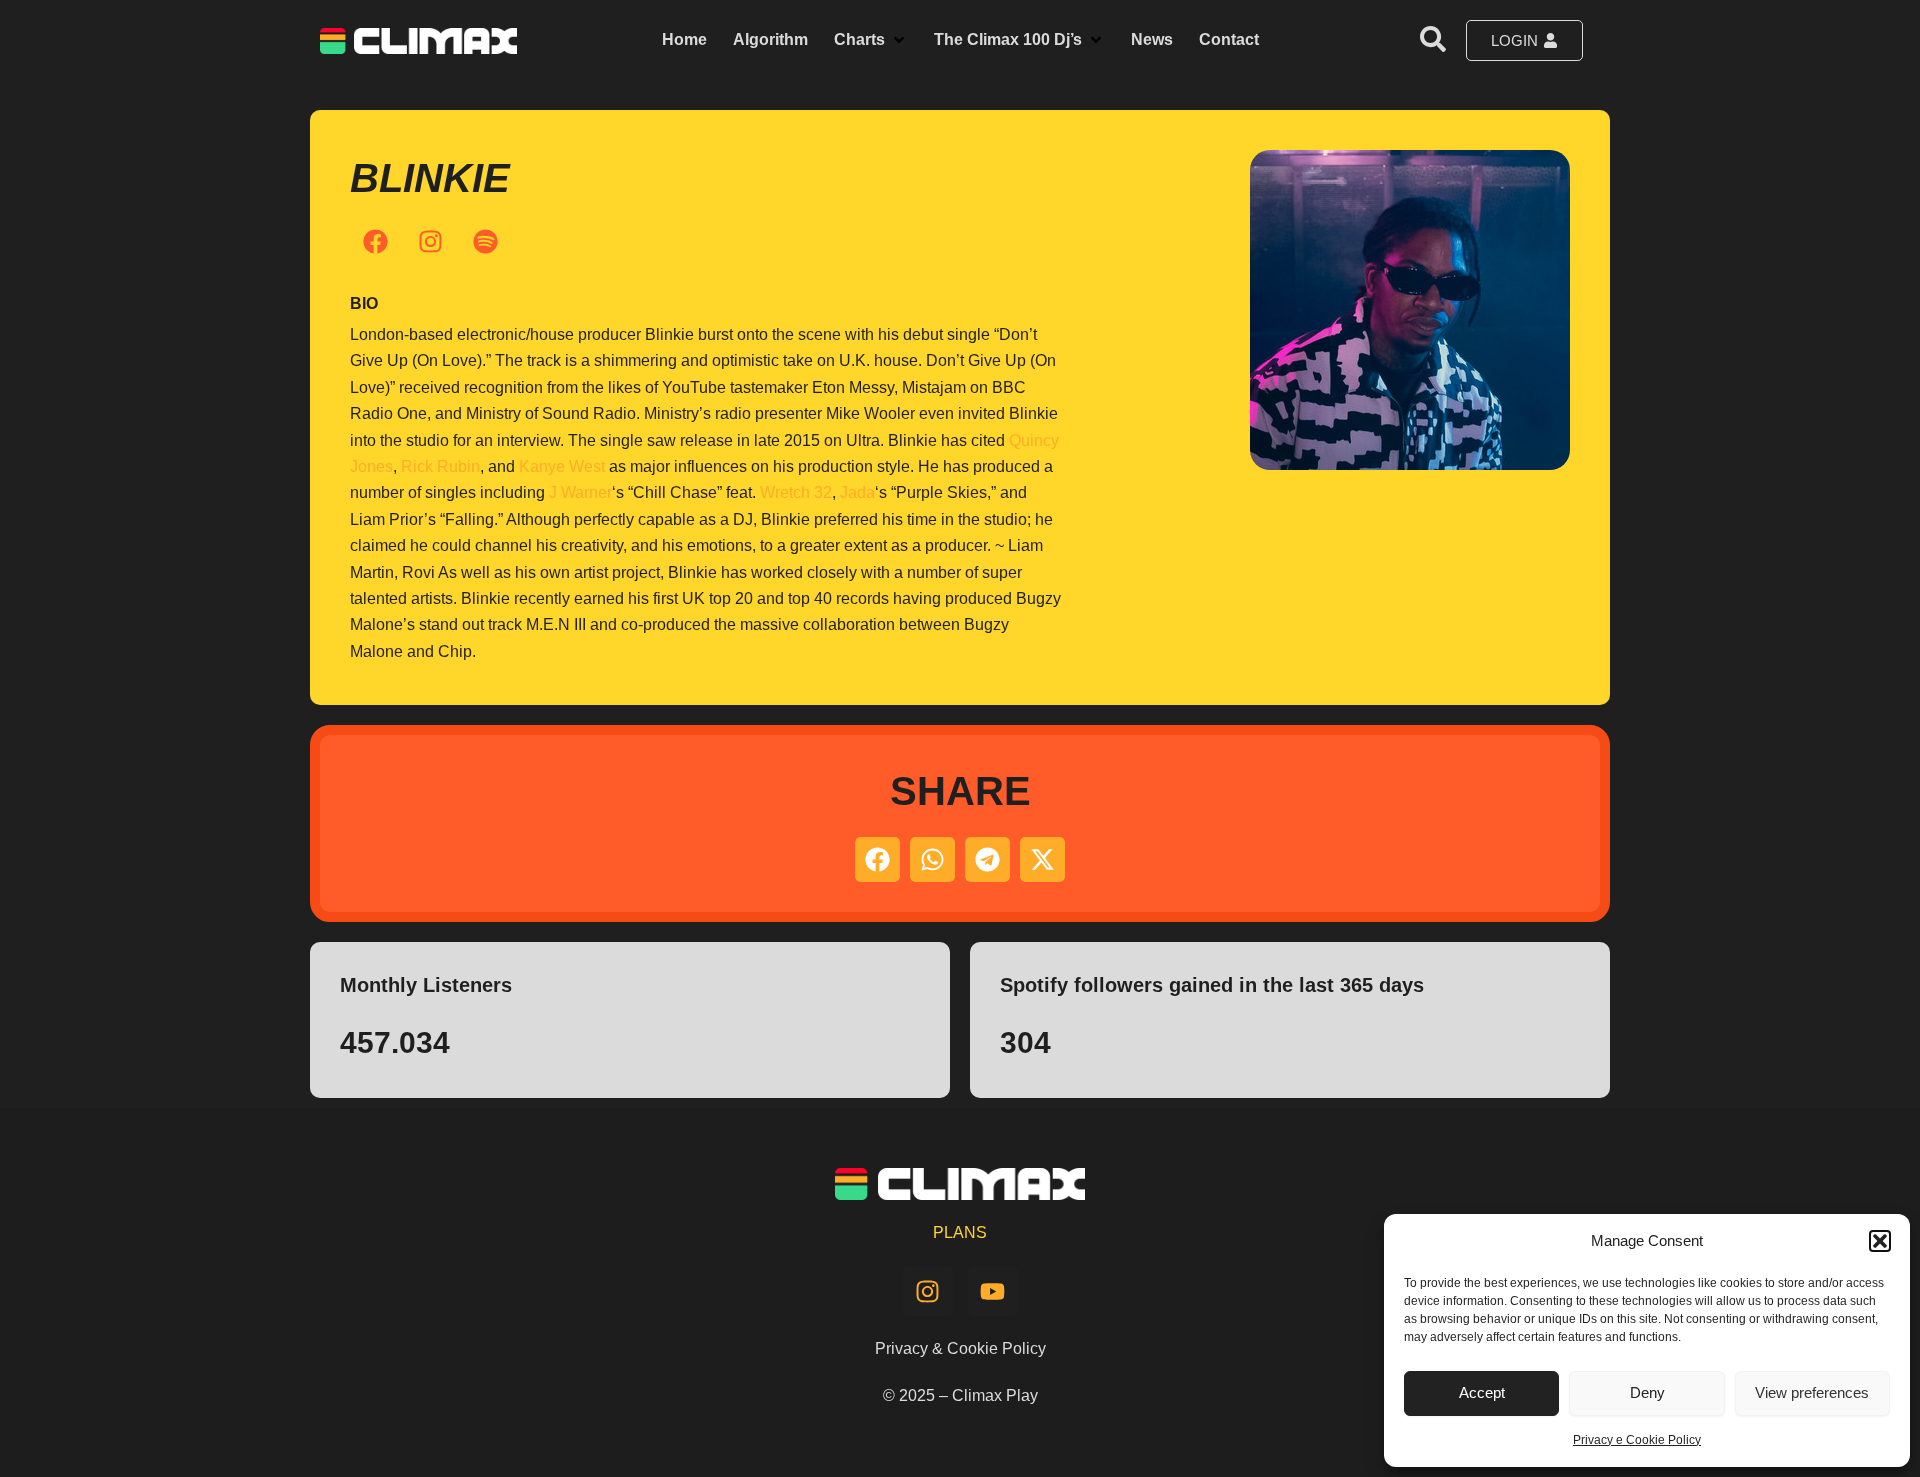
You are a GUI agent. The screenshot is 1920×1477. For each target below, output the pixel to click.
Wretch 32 (796, 492)
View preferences (1812, 1392)
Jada (857, 492)
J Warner (580, 492)
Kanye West (562, 466)
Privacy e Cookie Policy (1637, 1440)
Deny (1647, 1392)
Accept (1482, 1392)
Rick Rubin (440, 466)
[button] (1880, 1241)
